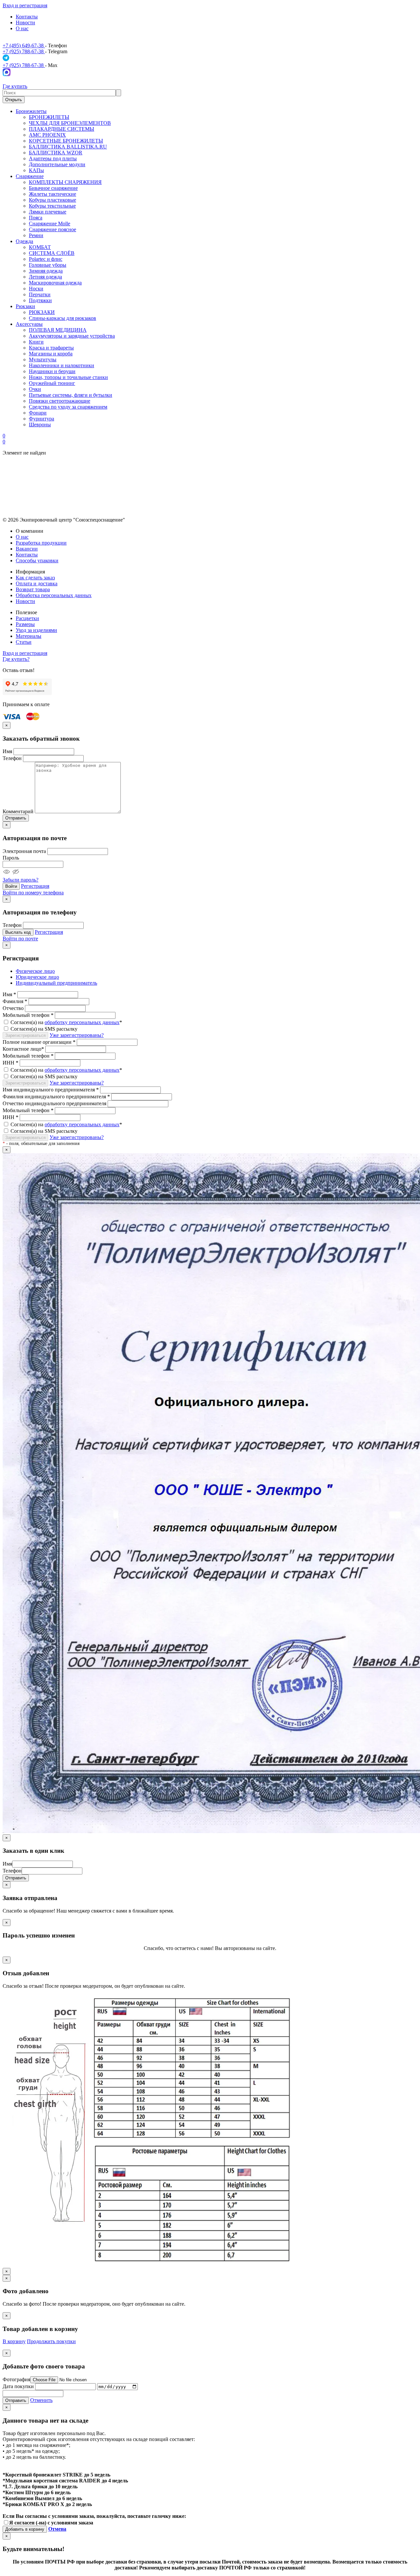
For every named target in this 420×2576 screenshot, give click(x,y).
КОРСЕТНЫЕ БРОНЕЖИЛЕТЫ (66, 141)
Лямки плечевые (48, 212)
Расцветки (27, 618)
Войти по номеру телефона (33, 893)
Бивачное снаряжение (53, 188)
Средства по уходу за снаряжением (68, 407)
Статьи (24, 642)
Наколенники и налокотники (62, 365)
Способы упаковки (37, 560)
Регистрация (35, 886)
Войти (11, 886)
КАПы (36, 170)
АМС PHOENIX (47, 135)
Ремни (36, 235)
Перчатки (40, 294)
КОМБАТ (40, 247)
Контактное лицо (23, 1049)
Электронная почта (24, 851)
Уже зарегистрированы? (77, 1035)
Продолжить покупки (51, 2341)
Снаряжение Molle (50, 224)
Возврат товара (33, 589)
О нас (22, 28)
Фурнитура (42, 419)
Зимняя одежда (46, 271)
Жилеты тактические (52, 194)
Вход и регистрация (25, 5)
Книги (36, 342)
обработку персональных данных (82, 1022)
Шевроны (40, 425)
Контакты (27, 17)
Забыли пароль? (21, 880)
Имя (7, 751)
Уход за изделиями (36, 630)
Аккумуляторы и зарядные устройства (72, 336)
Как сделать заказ (35, 578)
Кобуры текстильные (52, 206)
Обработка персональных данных (54, 595)
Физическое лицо (35, 971)
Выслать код (18, 932)
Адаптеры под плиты (53, 158)
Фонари (38, 413)
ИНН (10, 1063)
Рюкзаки (25, 306)
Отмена (57, 2529)
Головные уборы (48, 265)
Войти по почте (20, 939)
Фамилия (15, 1001)
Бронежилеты (31, 111)
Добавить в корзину (25, 2529)
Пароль (11, 858)
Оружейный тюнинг (52, 383)
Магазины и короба (51, 354)
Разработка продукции (41, 543)
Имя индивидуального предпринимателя (51, 1090)
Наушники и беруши (52, 371)
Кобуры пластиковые (52, 200)
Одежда (24, 241)
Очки (35, 389)
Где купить (15, 86)
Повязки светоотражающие (60, 401)
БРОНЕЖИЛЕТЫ (49, 117)
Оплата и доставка (37, 583)
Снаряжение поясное (52, 229)
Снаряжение (30, 176)
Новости (25, 22)
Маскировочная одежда (55, 283)
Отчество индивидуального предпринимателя (54, 1103)
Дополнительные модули (57, 164)
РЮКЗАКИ (42, 312)
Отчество (13, 1008)
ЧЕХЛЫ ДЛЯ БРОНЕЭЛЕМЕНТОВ (70, 123)
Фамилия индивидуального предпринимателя (56, 1097)
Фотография (16, 2379)
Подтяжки (40, 300)
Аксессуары (29, 324)
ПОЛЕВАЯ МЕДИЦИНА (58, 330)
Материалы (29, 636)
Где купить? (16, 659)
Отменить (41, 2400)
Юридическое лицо (37, 977)
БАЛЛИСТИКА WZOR (56, 153)
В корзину (14, 2341)
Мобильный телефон (28, 1015)
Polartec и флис (46, 259)
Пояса (36, 218)
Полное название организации (39, 1042)
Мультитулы (43, 359)
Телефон (12, 758)
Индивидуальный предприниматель (56, 983)
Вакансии (27, 549)
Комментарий (18, 811)
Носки (36, 289)
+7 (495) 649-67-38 (24, 45)
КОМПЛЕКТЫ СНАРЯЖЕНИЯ (65, 182)
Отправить (16, 818)
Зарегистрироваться (25, 1035)
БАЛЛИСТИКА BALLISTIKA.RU (68, 147)
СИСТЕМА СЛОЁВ (52, 253)
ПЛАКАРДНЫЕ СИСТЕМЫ (62, 129)
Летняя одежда (45, 277)
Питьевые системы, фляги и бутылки (71, 395)
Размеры (25, 624)
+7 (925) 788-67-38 (24, 51)
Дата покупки (18, 2386)
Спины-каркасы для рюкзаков (63, 318)
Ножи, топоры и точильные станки (68, 377)
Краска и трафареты (51, 348)
